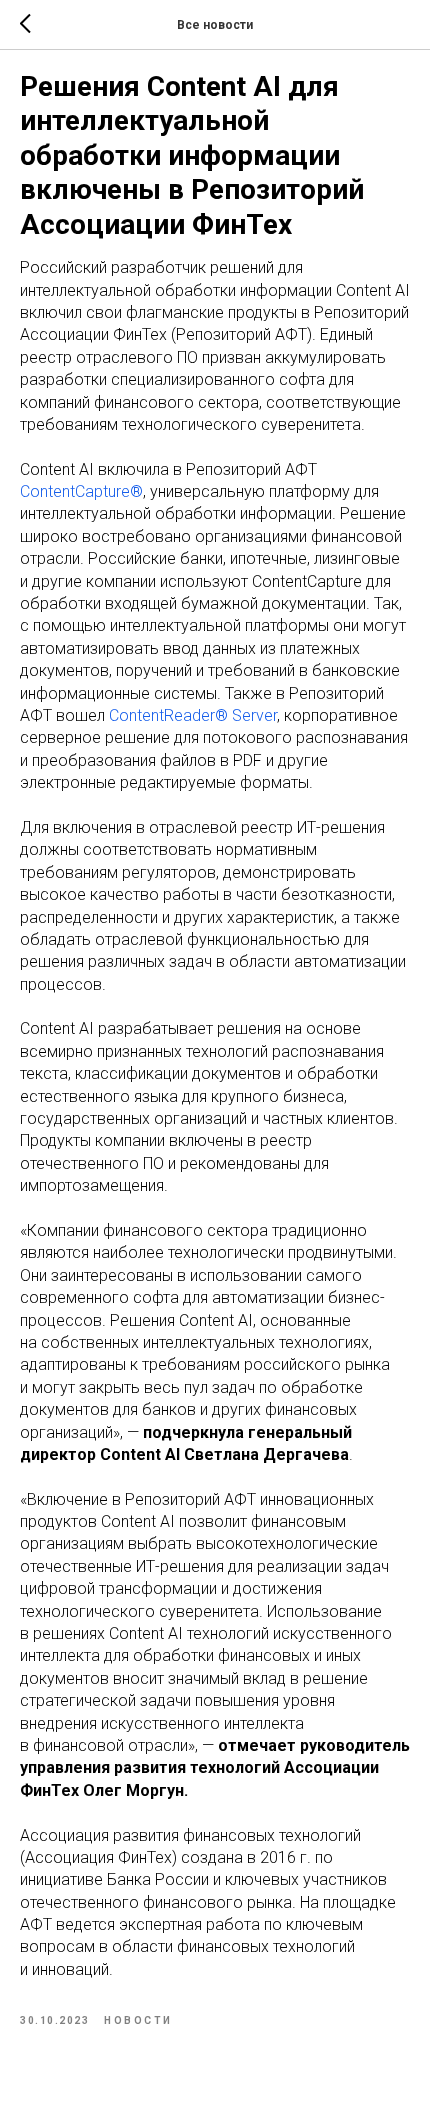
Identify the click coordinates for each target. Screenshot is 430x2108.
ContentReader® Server (193, 715)
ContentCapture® (81, 491)
